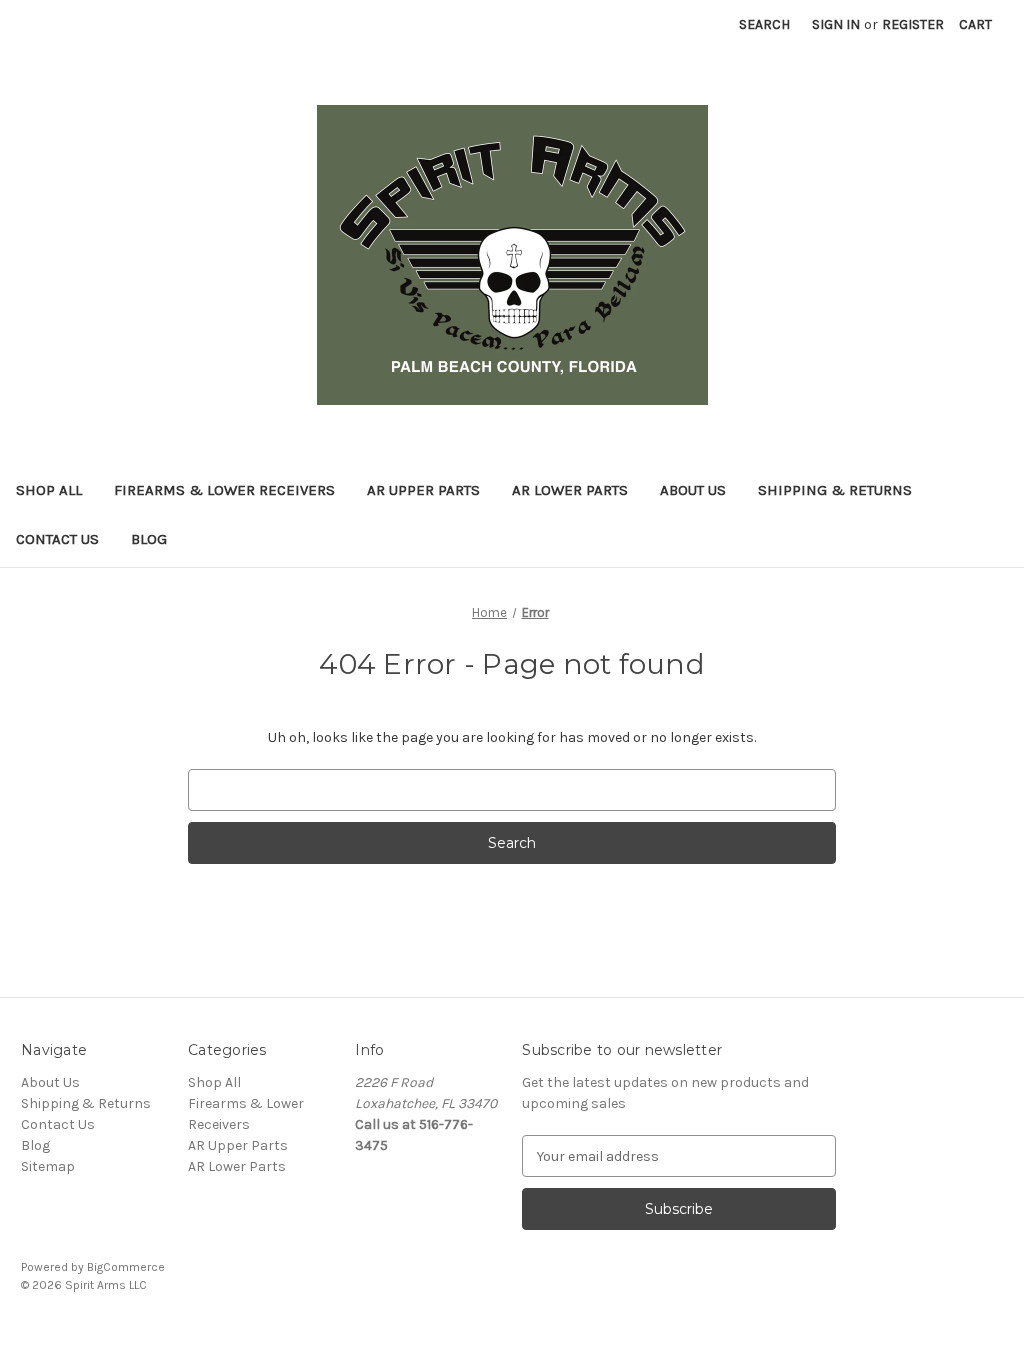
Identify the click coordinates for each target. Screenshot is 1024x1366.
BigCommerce (126, 1267)
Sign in (836, 24)
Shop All (49, 490)
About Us (693, 490)
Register (913, 24)
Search (764, 24)
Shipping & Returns (835, 490)
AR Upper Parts (423, 490)
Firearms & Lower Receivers (224, 490)
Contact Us (57, 539)
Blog (149, 539)
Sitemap (48, 1166)
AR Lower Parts (570, 490)
